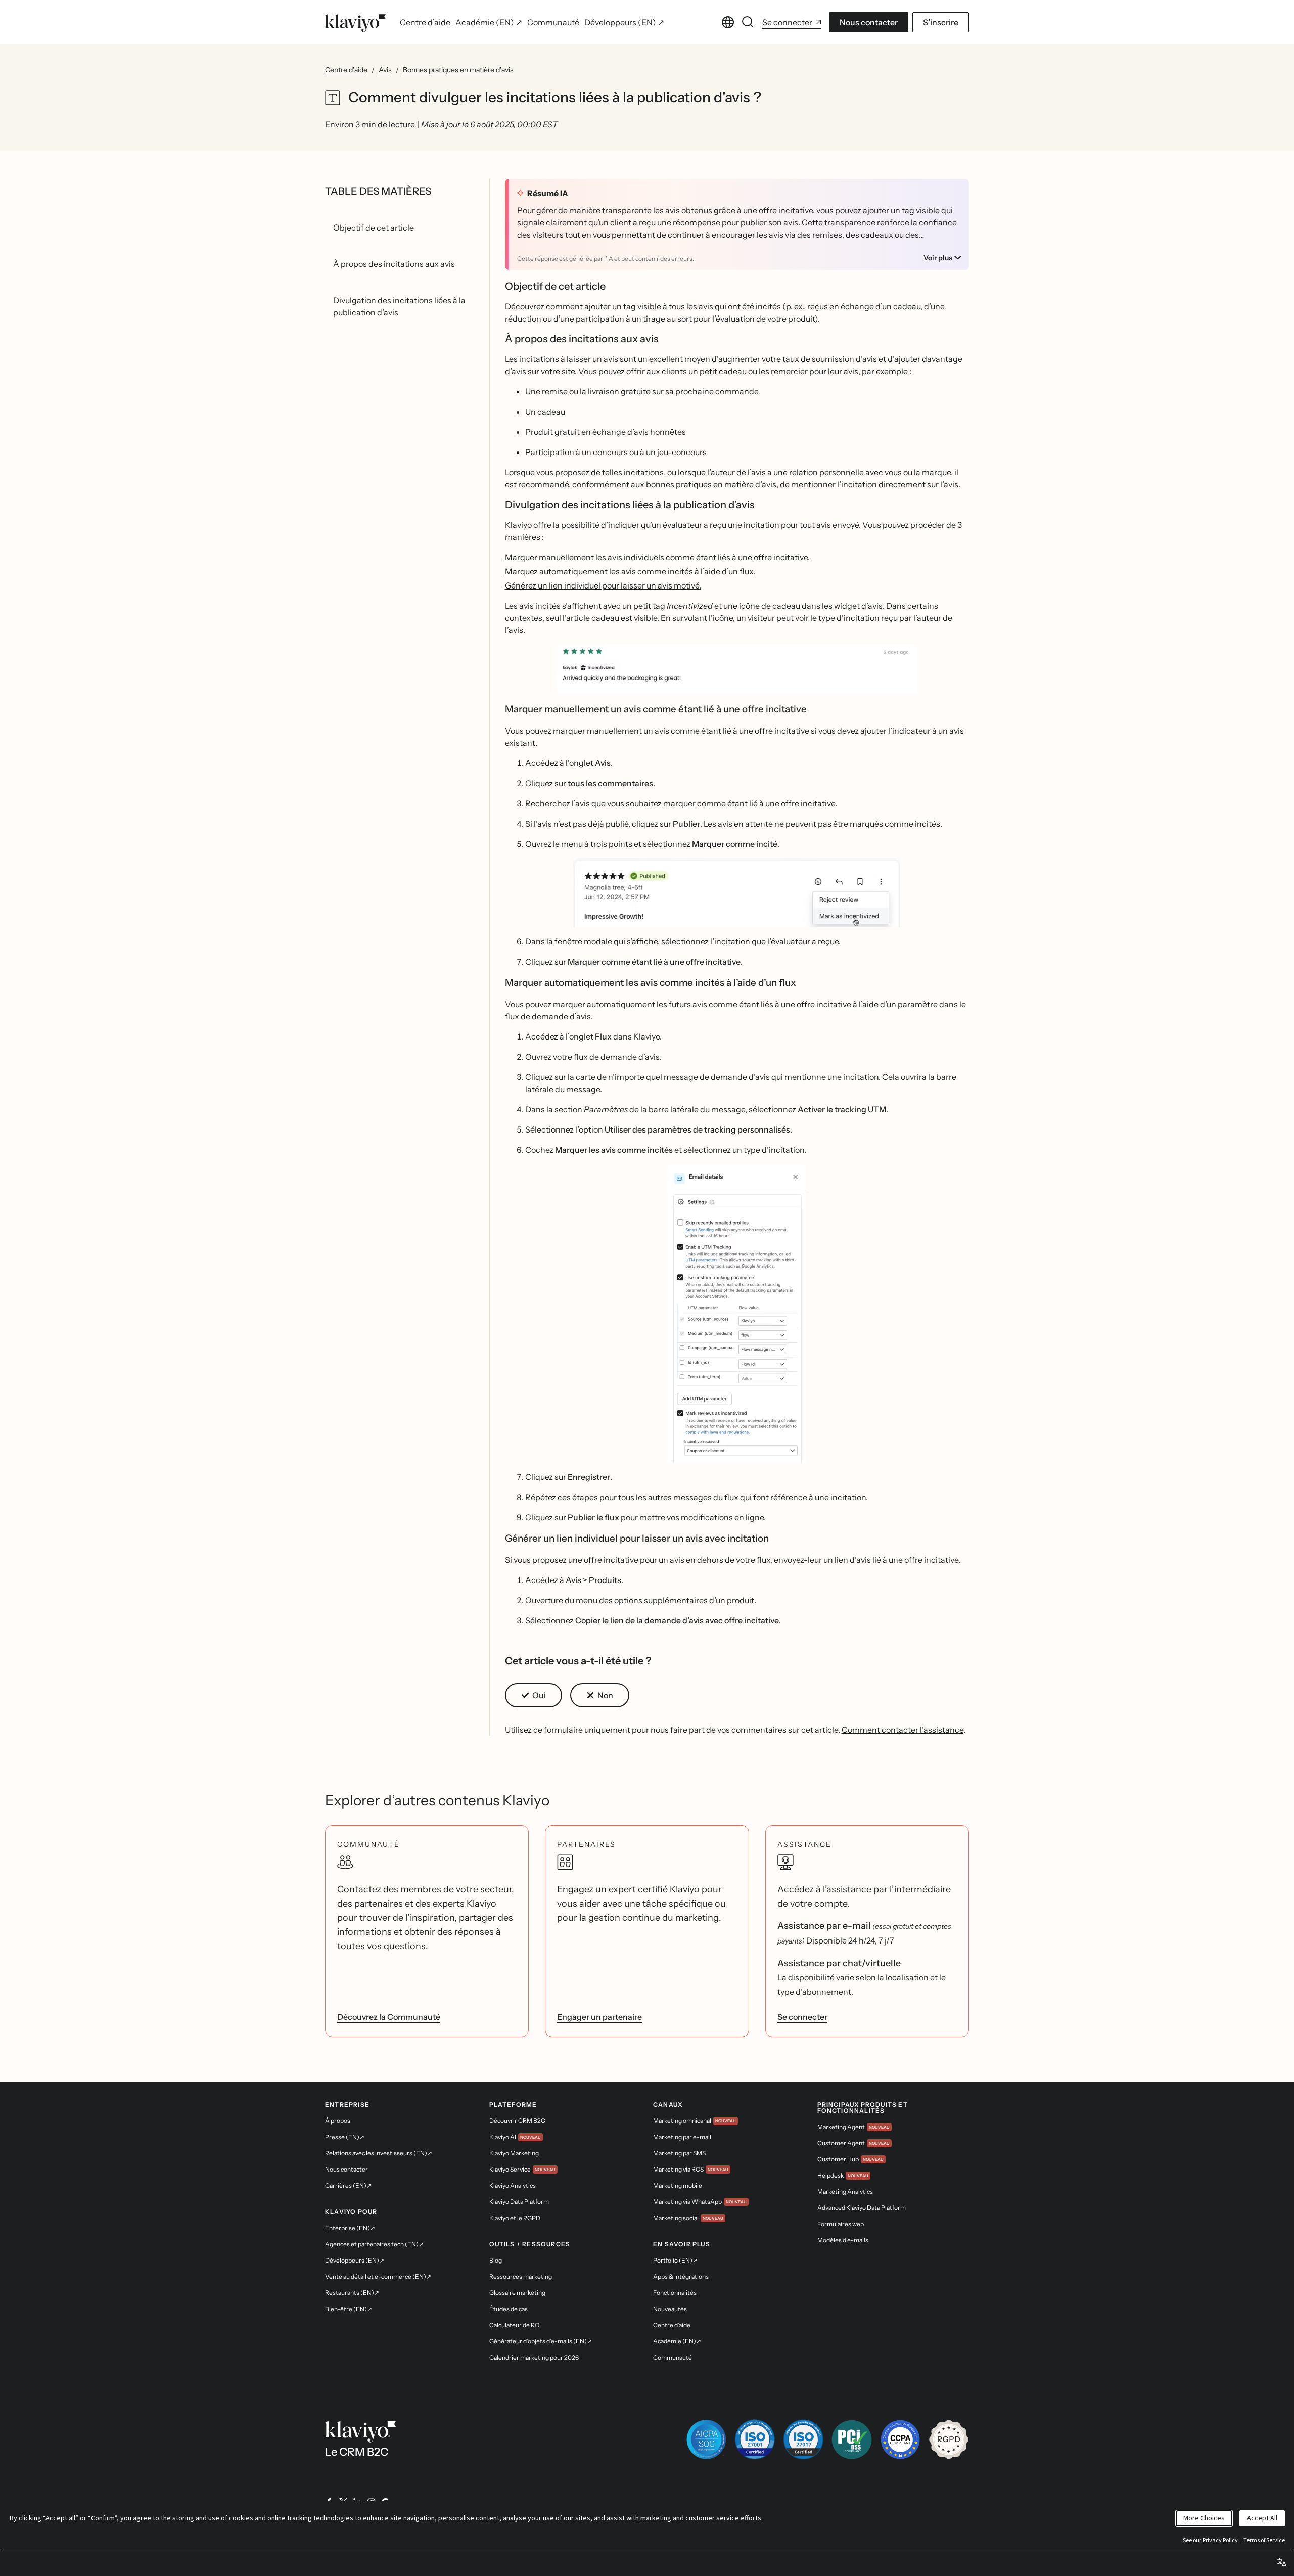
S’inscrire (941, 22)
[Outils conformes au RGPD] (949, 2439)
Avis (385, 70)
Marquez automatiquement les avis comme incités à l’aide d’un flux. (630, 571)
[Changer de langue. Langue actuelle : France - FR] (728, 22)
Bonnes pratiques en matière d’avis (458, 70)
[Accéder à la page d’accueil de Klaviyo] (355, 22)
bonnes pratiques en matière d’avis (711, 484)
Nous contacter (869, 22)
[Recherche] (748, 22)
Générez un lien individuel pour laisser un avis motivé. (603, 585)
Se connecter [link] (802, 2017)
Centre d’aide (346, 70)
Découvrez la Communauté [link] (389, 2017)
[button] (737, 669)
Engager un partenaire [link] (599, 2017)
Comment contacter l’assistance (903, 1730)
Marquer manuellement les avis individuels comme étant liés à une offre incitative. (657, 557)
